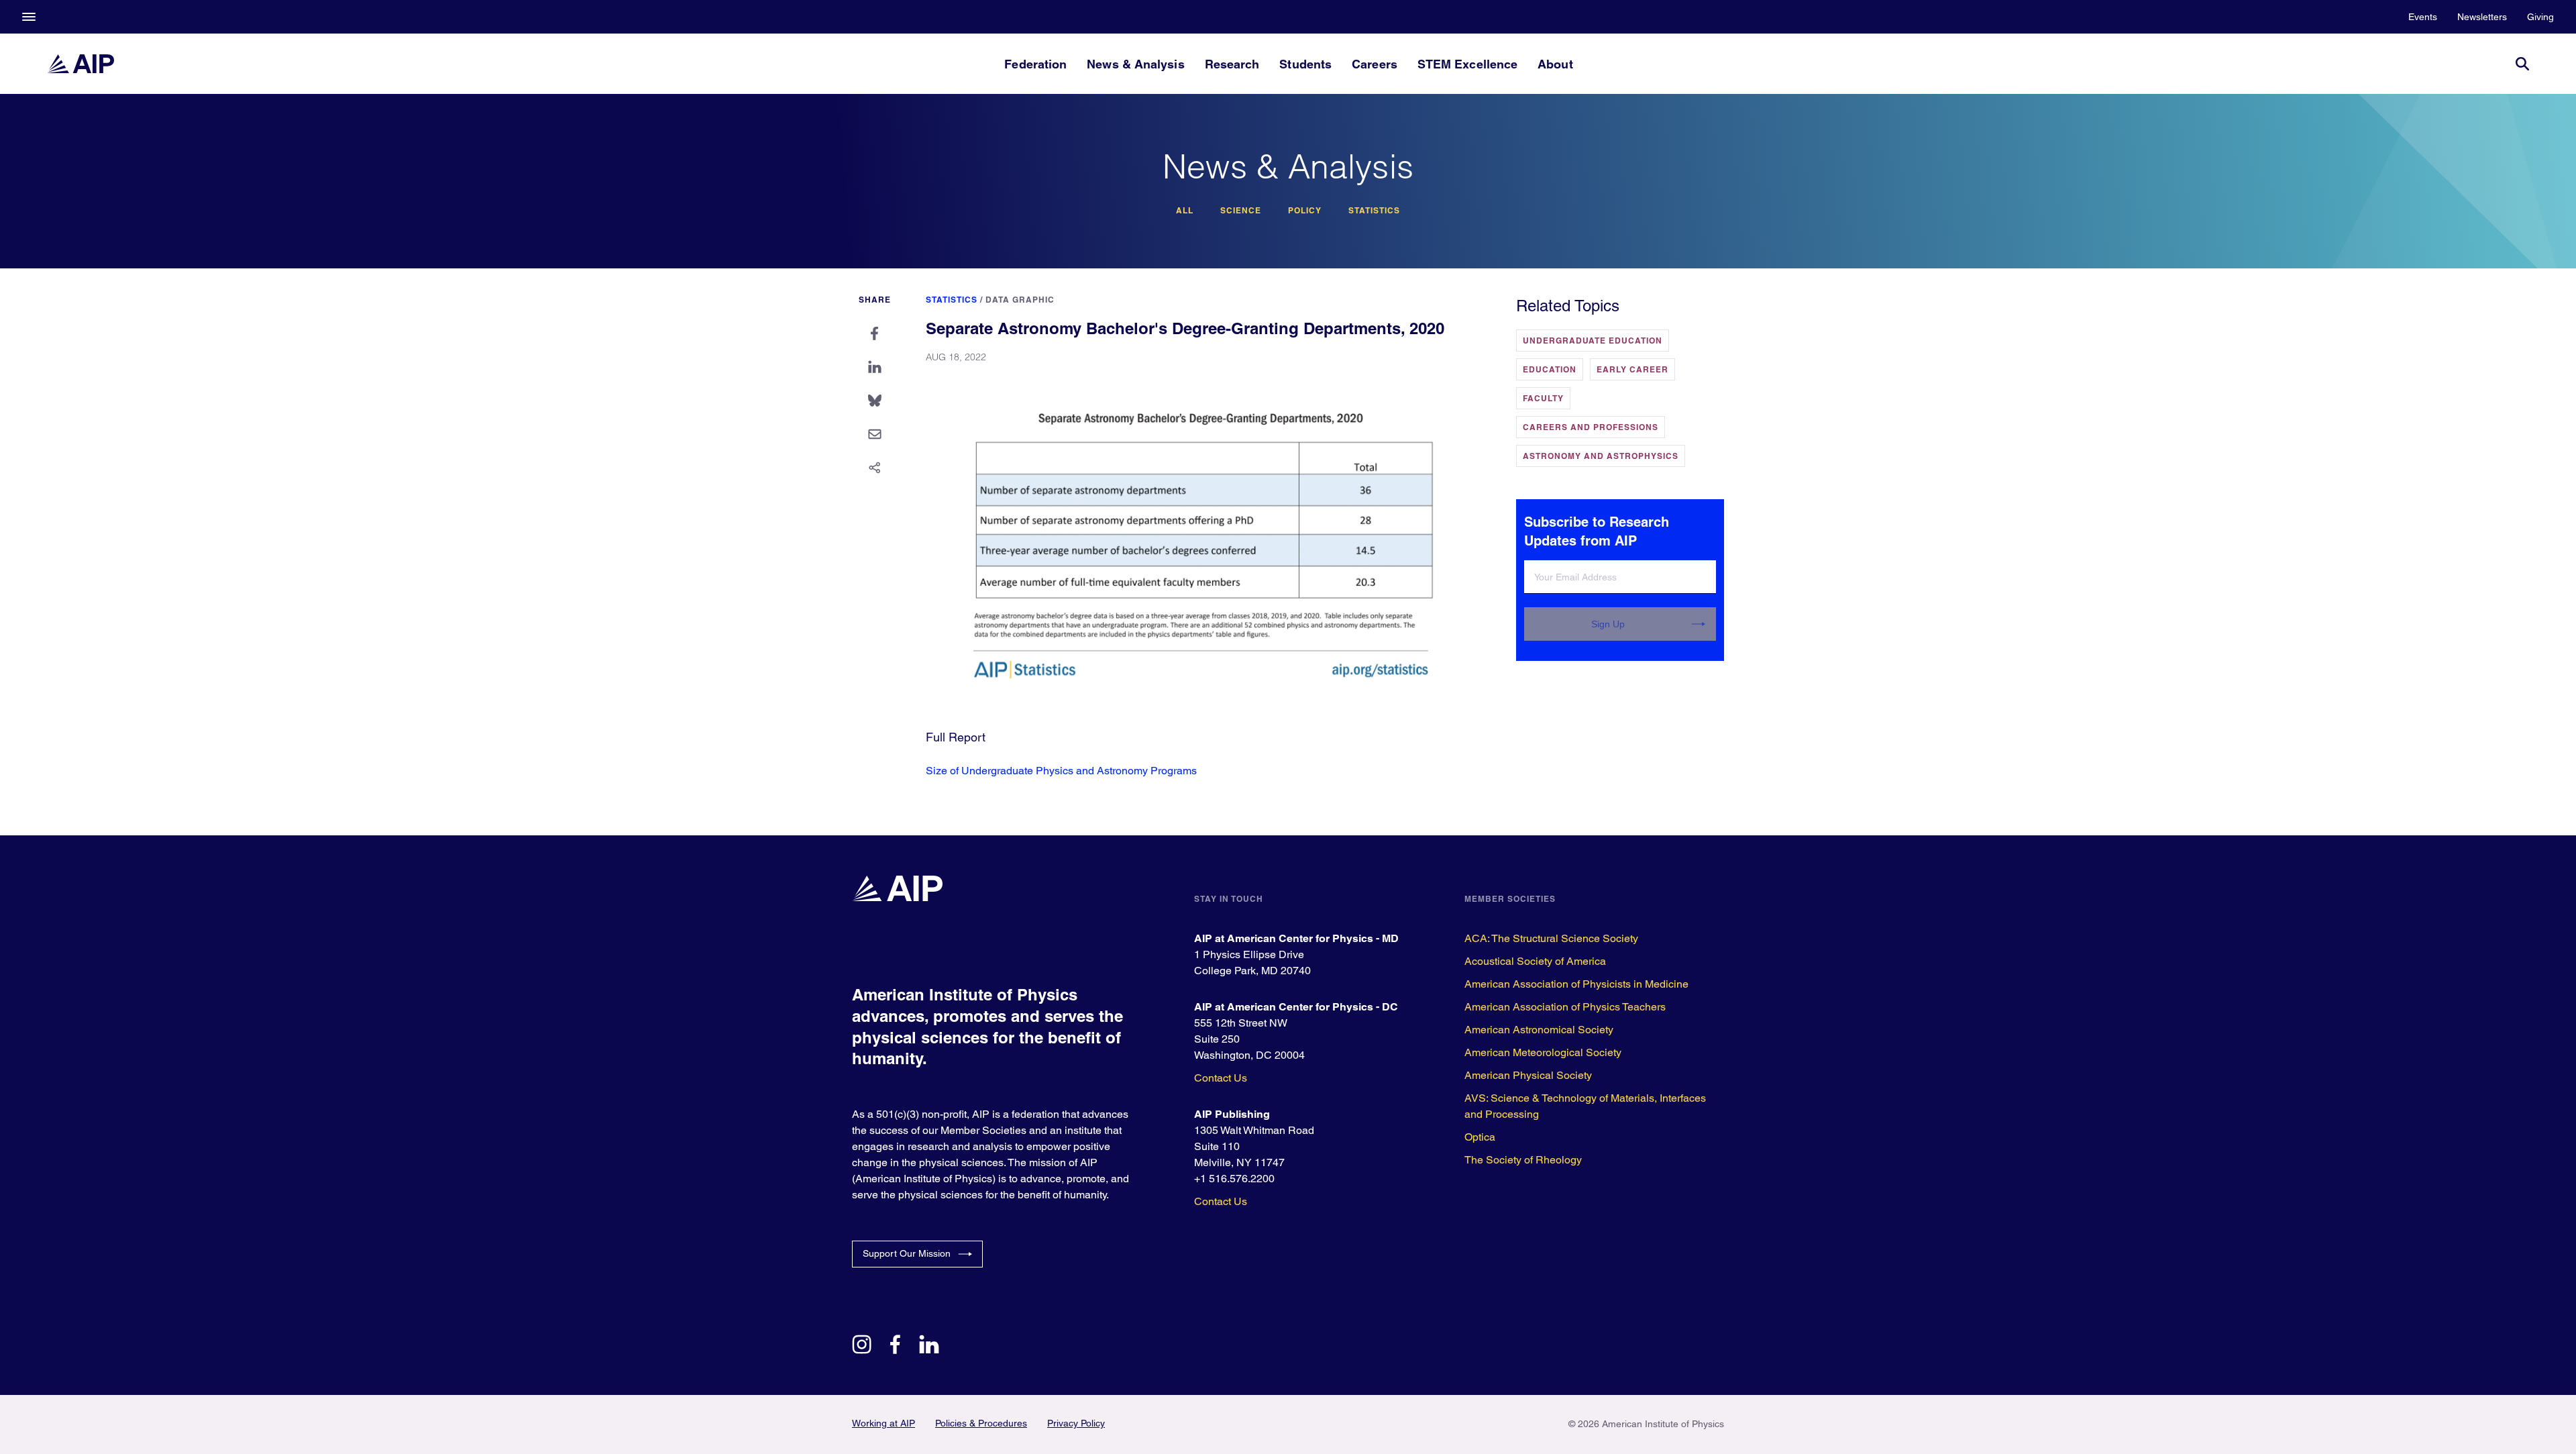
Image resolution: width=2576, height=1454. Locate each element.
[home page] (80, 64)
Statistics (1374, 211)
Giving (2540, 17)
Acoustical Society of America (1535, 961)
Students (1305, 64)
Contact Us (1221, 1078)
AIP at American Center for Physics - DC (1296, 1007)
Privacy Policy (1076, 1423)
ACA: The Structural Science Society (1551, 938)
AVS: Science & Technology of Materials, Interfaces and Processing (1585, 1106)
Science (1241, 211)
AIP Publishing (1232, 1114)
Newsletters (2482, 17)
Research (1232, 64)
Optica (1480, 1137)
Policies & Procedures (981, 1423)
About (1555, 64)
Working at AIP (883, 1423)
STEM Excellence (1467, 64)
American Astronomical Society (1539, 1030)
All (1185, 211)
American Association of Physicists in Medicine (1576, 984)
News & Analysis (1135, 64)
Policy (1305, 211)
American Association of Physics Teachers (1565, 1007)
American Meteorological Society (1543, 1052)
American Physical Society (1528, 1075)
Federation (1035, 64)
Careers (1375, 64)
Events (2423, 17)
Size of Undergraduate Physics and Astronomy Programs (1061, 771)
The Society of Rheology (1523, 1160)
